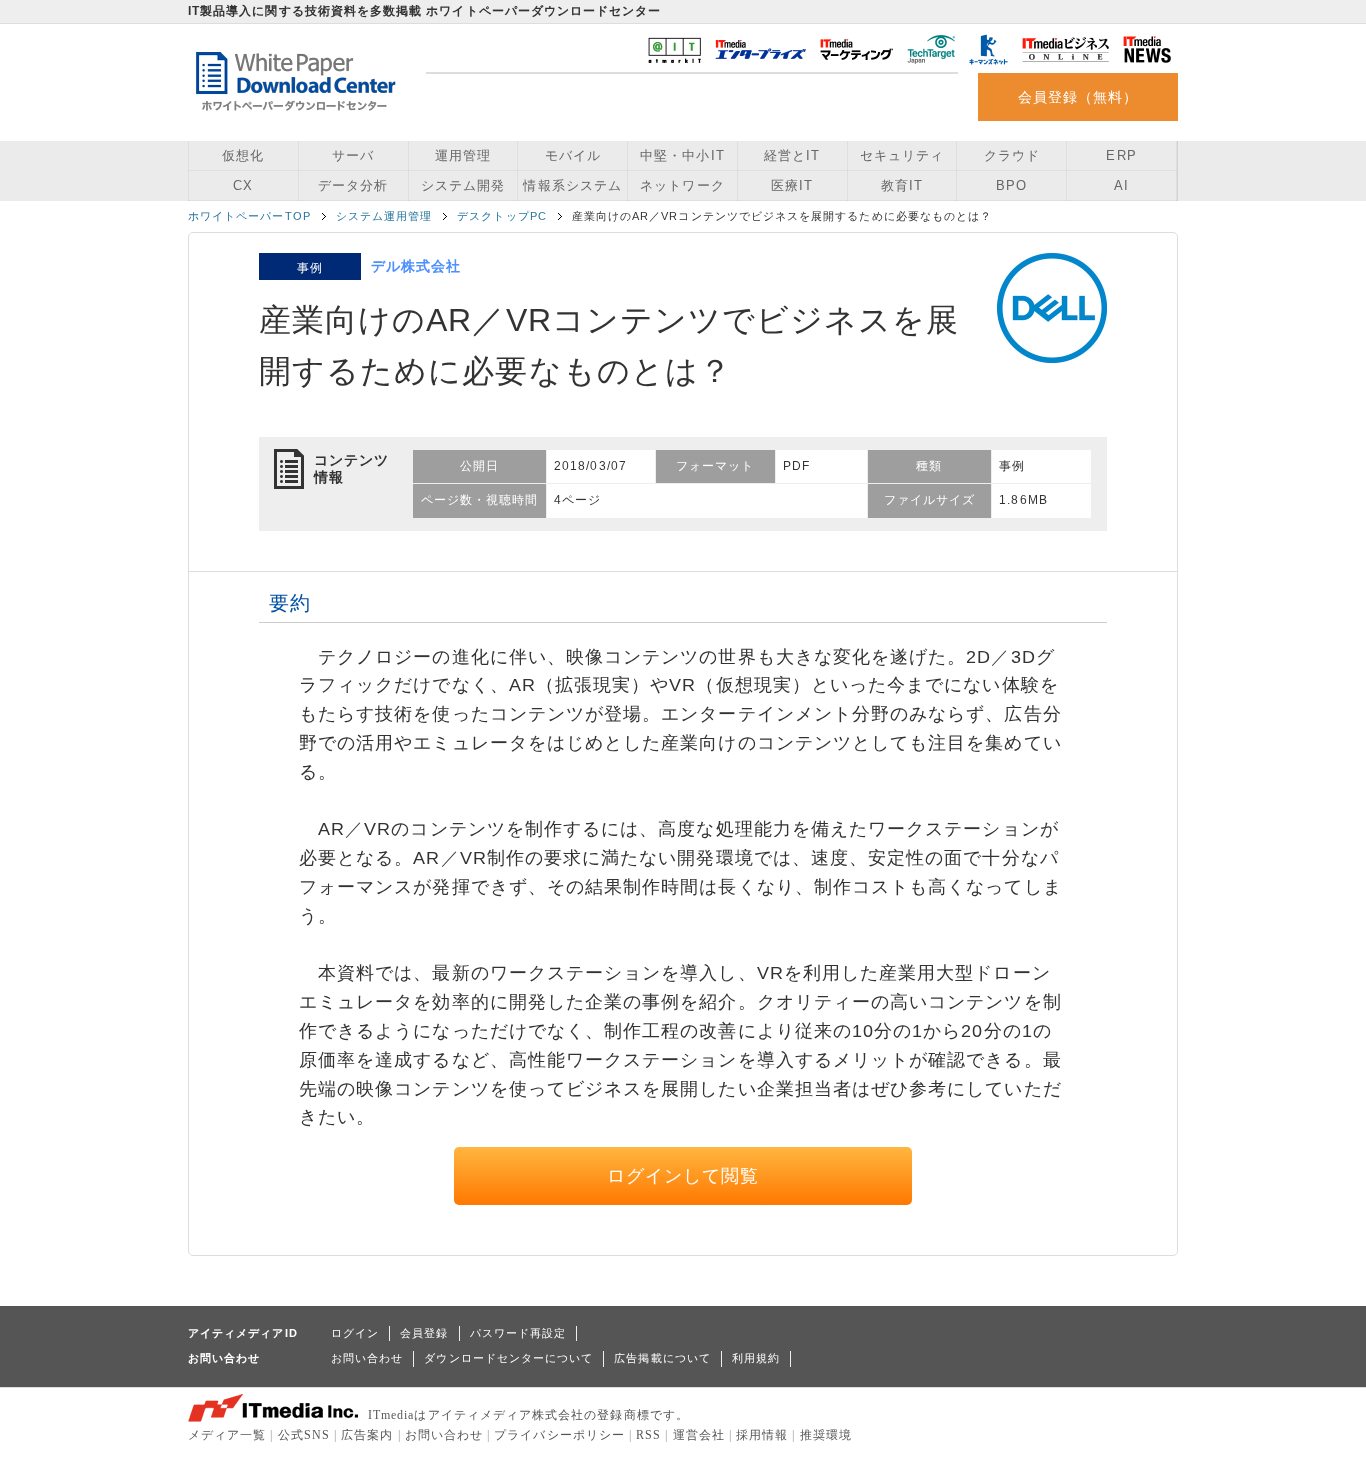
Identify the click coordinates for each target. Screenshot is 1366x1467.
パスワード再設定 (518, 1333)
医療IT (792, 185)
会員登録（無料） (1078, 97)
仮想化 (243, 155)
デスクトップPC (502, 216)
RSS (648, 1435)
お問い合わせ (367, 1358)
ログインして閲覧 (683, 1176)
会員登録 (424, 1333)
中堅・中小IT (682, 155)
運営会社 (699, 1435)
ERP (1121, 155)
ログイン (355, 1333)
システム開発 (463, 185)
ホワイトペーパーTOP (249, 216)
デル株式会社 (416, 266)
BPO (1011, 185)
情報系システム (572, 185)
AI (1121, 185)
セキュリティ (902, 155)
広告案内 (367, 1435)
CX (243, 185)
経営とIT (792, 155)
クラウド (1012, 155)
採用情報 (762, 1435)
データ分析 (353, 185)
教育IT (902, 185)
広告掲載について (662, 1358)
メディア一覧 (227, 1435)
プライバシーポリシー (559, 1435)
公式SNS (304, 1435)
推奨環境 (826, 1435)
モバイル (573, 155)
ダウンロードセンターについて (508, 1358)
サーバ (353, 155)
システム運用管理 (384, 216)
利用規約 (756, 1358)
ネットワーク (682, 185)
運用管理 (463, 155)
